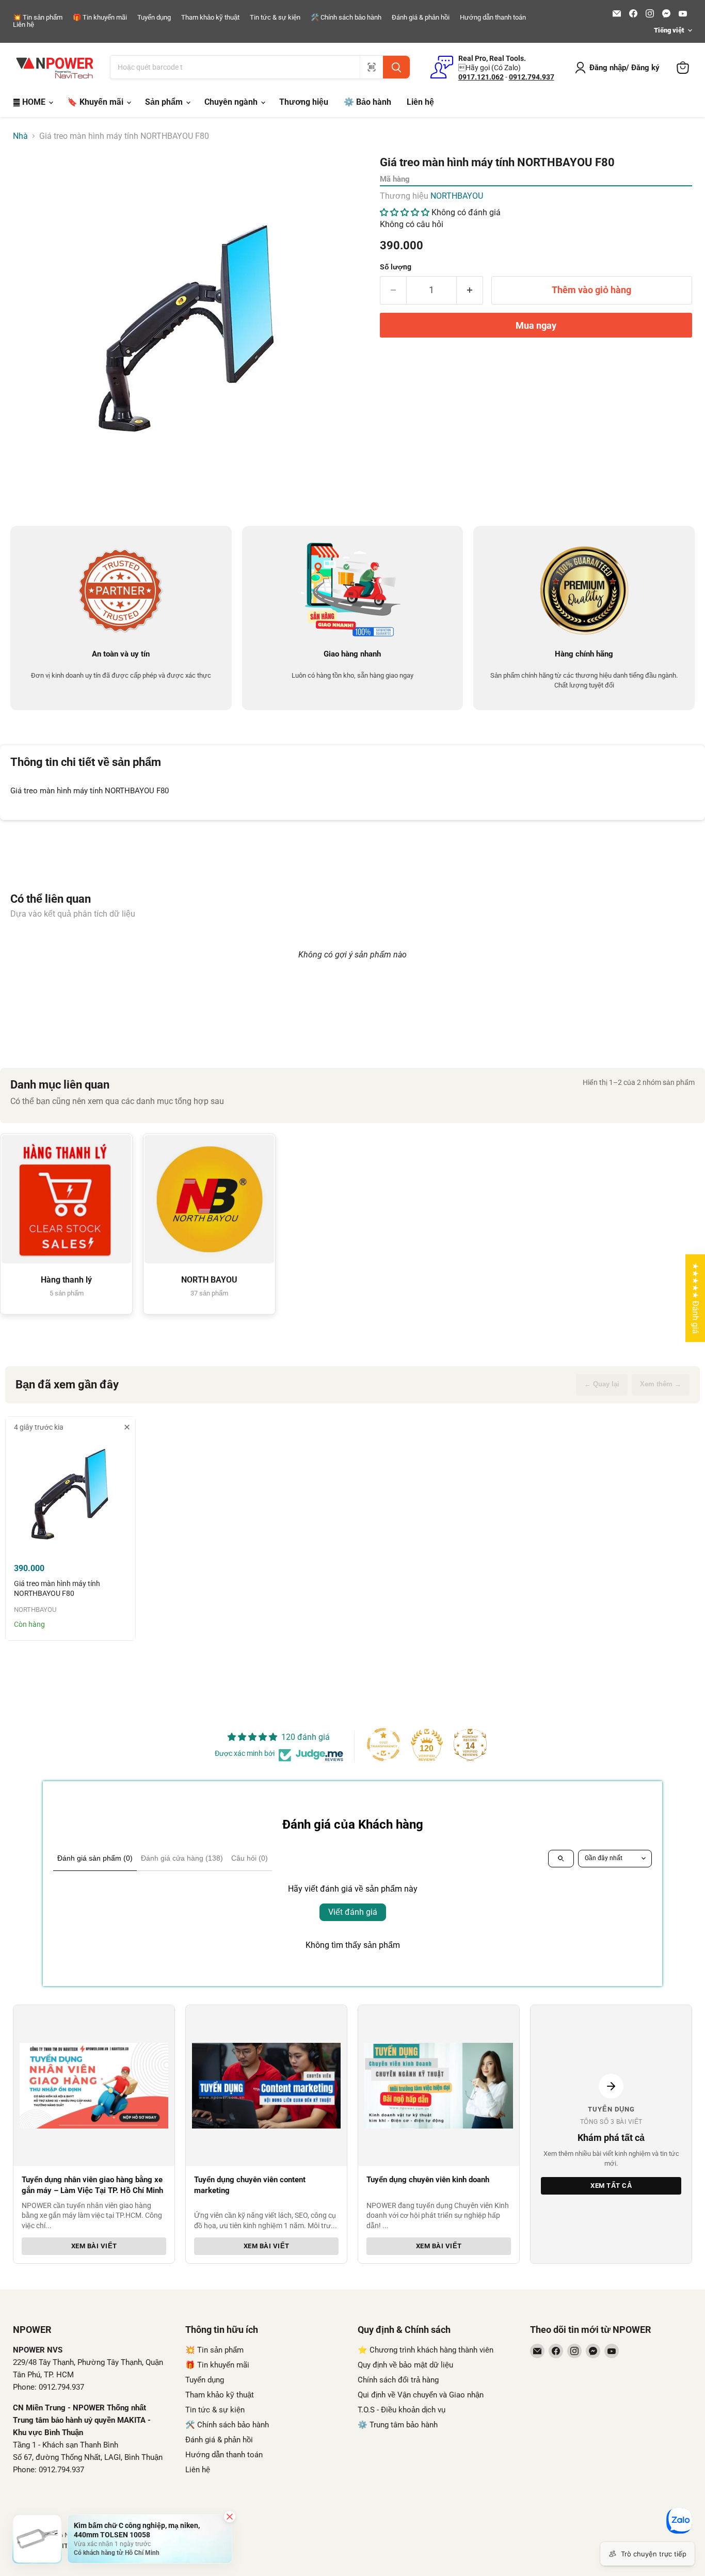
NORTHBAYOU (457, 196)
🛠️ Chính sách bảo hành (346, 18)
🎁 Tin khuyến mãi (100, 18)
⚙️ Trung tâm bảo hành (398, 2425)
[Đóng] (230, 2517)
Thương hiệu (304, 102)
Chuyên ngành (232, 102)
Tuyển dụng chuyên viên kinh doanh (428, 2180)
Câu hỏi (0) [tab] (250, 1858)
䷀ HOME (30, 102)
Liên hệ (23, 25)
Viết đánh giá (353, 1912)
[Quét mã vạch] (371, 67)
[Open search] (561, 1859)
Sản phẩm (165, 102)
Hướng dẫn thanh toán (493, 18)
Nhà (20, 136)
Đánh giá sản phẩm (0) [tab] (95, 1858)
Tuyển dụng (154, 18)
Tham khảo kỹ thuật (210, 18)
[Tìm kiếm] (396, 67)
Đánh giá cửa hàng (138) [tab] (182, 1858)
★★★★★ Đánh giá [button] (695, 1298)
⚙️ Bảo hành (367, 102)
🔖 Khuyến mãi (96, 102)
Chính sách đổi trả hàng (398, 2380)
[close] (127, 1427)
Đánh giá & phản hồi (421, 18)
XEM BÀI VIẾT (94, 2246)
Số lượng (396, 267)
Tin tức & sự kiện (275, 18)
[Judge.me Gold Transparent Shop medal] (383, 1745)
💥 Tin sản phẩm (38, 18)
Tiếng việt (669, 30)
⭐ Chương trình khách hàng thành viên (426, 2350)
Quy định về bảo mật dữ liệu (405, 2365)
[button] (405, 212)
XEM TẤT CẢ (611, 2186)
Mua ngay (536, 325)
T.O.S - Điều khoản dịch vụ (402, 2410)
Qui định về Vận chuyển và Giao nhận (421, 2395)
